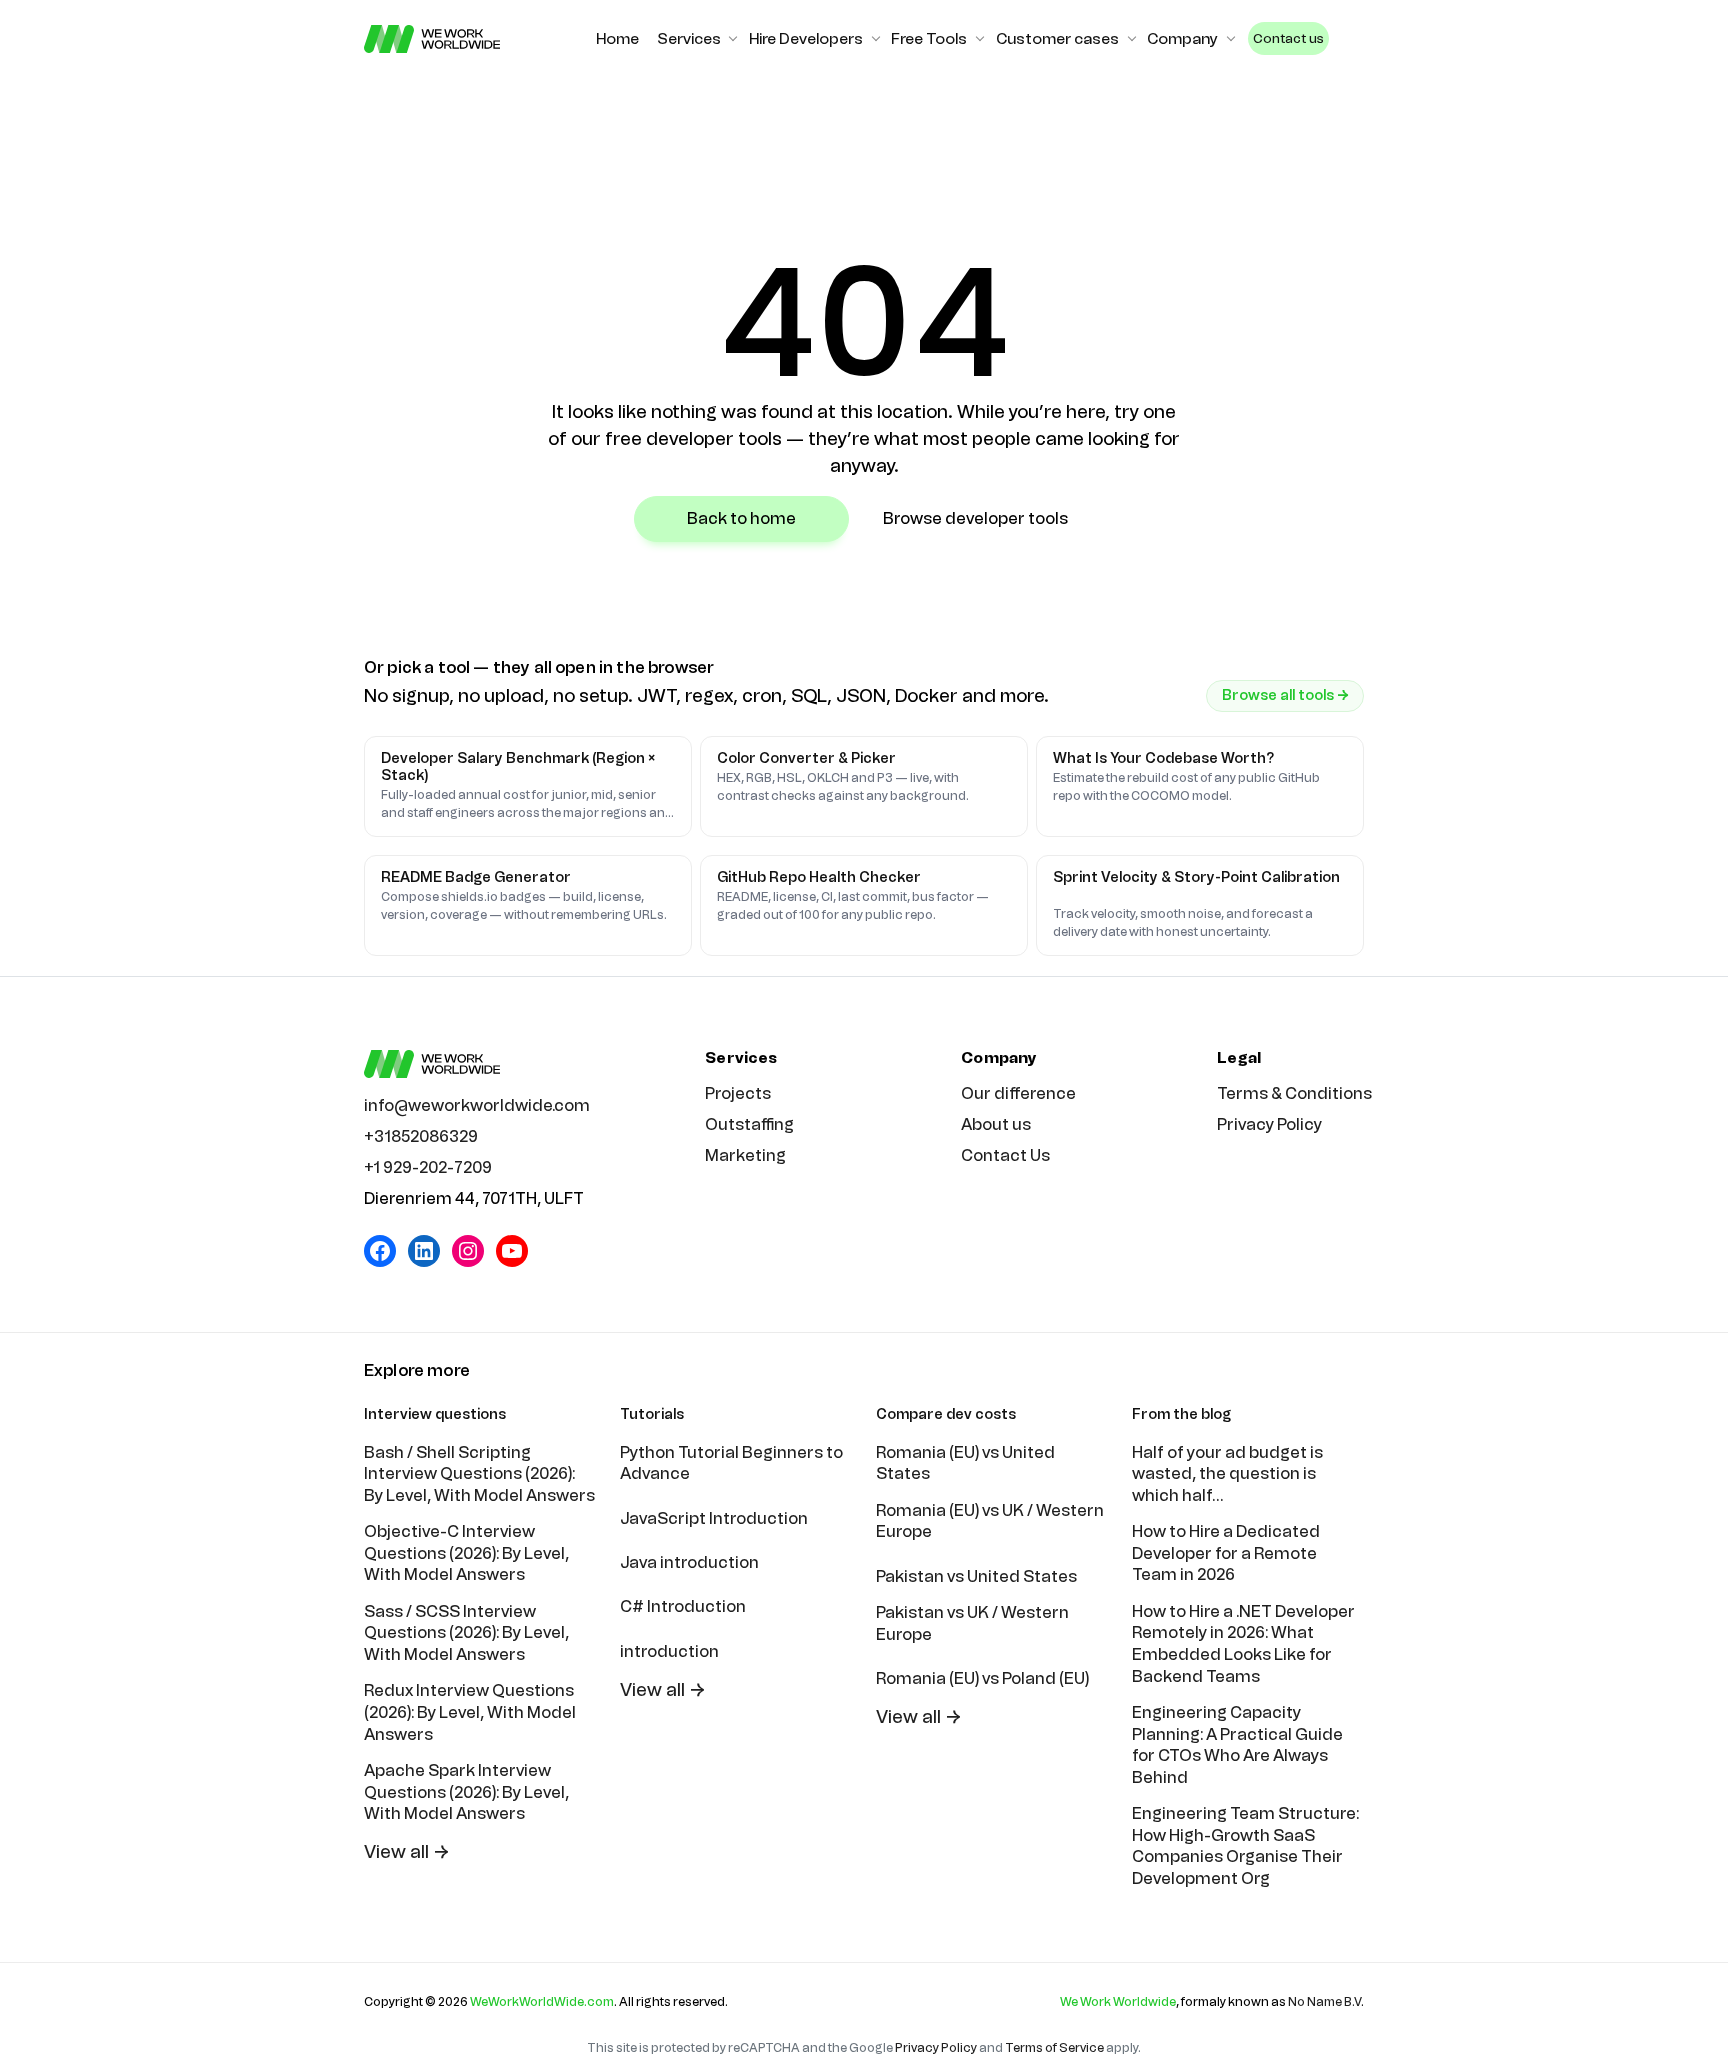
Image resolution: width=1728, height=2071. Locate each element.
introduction (669, 1651)
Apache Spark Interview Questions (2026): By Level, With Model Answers (466, 1792)
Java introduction (689, 1562)
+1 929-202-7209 (428, 1167)
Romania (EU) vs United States (965, 1463)
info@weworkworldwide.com (477, 1105)
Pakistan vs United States (976, 1576)
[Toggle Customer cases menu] (1132, 39)
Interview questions (435, 1414)
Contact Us (1005, 1155)
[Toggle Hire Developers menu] (876, 39)
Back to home (741, 518)
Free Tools (929, 39)
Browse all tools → (1285, 695)
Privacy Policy (1269, 1124)
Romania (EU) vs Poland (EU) (982, 1678)
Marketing (745, 1155)
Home (617, 39)
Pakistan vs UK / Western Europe (972, 1623)
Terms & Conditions (1294, 1093)
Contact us (1288, 38)
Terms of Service (1054, 2048)
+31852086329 (421, 1136)
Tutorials (652, 1414)
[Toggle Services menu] (733, 39)
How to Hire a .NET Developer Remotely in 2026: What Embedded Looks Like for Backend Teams (1243, 1644)
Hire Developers (806, 39)
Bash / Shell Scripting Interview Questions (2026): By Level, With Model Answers (479, 1474)
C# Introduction (683, 1606)
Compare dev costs (946, 1414)
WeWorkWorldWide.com (542, 2002)
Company (1182, 39)
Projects (738, 1093)
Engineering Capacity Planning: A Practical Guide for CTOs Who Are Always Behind (1237, 1745)
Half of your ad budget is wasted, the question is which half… (1227, 1474)
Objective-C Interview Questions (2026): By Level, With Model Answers (466, 1553)
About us (996, 1124)
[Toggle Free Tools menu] (980, 39)
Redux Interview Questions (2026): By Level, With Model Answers (470, 1712)
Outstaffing (749, 1124)
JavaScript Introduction (714, 1518)
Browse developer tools (975, 518)
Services (689, 39)
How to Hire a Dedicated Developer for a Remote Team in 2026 (1226, 1553)
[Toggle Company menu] (1231, 39)
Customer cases (1057, 39)
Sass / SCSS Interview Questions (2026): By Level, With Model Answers (466, 1633)
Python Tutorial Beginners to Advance (731, 1463)
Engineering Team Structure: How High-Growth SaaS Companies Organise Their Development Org (1245, 1846)
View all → (407, 1852)
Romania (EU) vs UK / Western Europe (990, 1521)
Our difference (1018, 1093)
